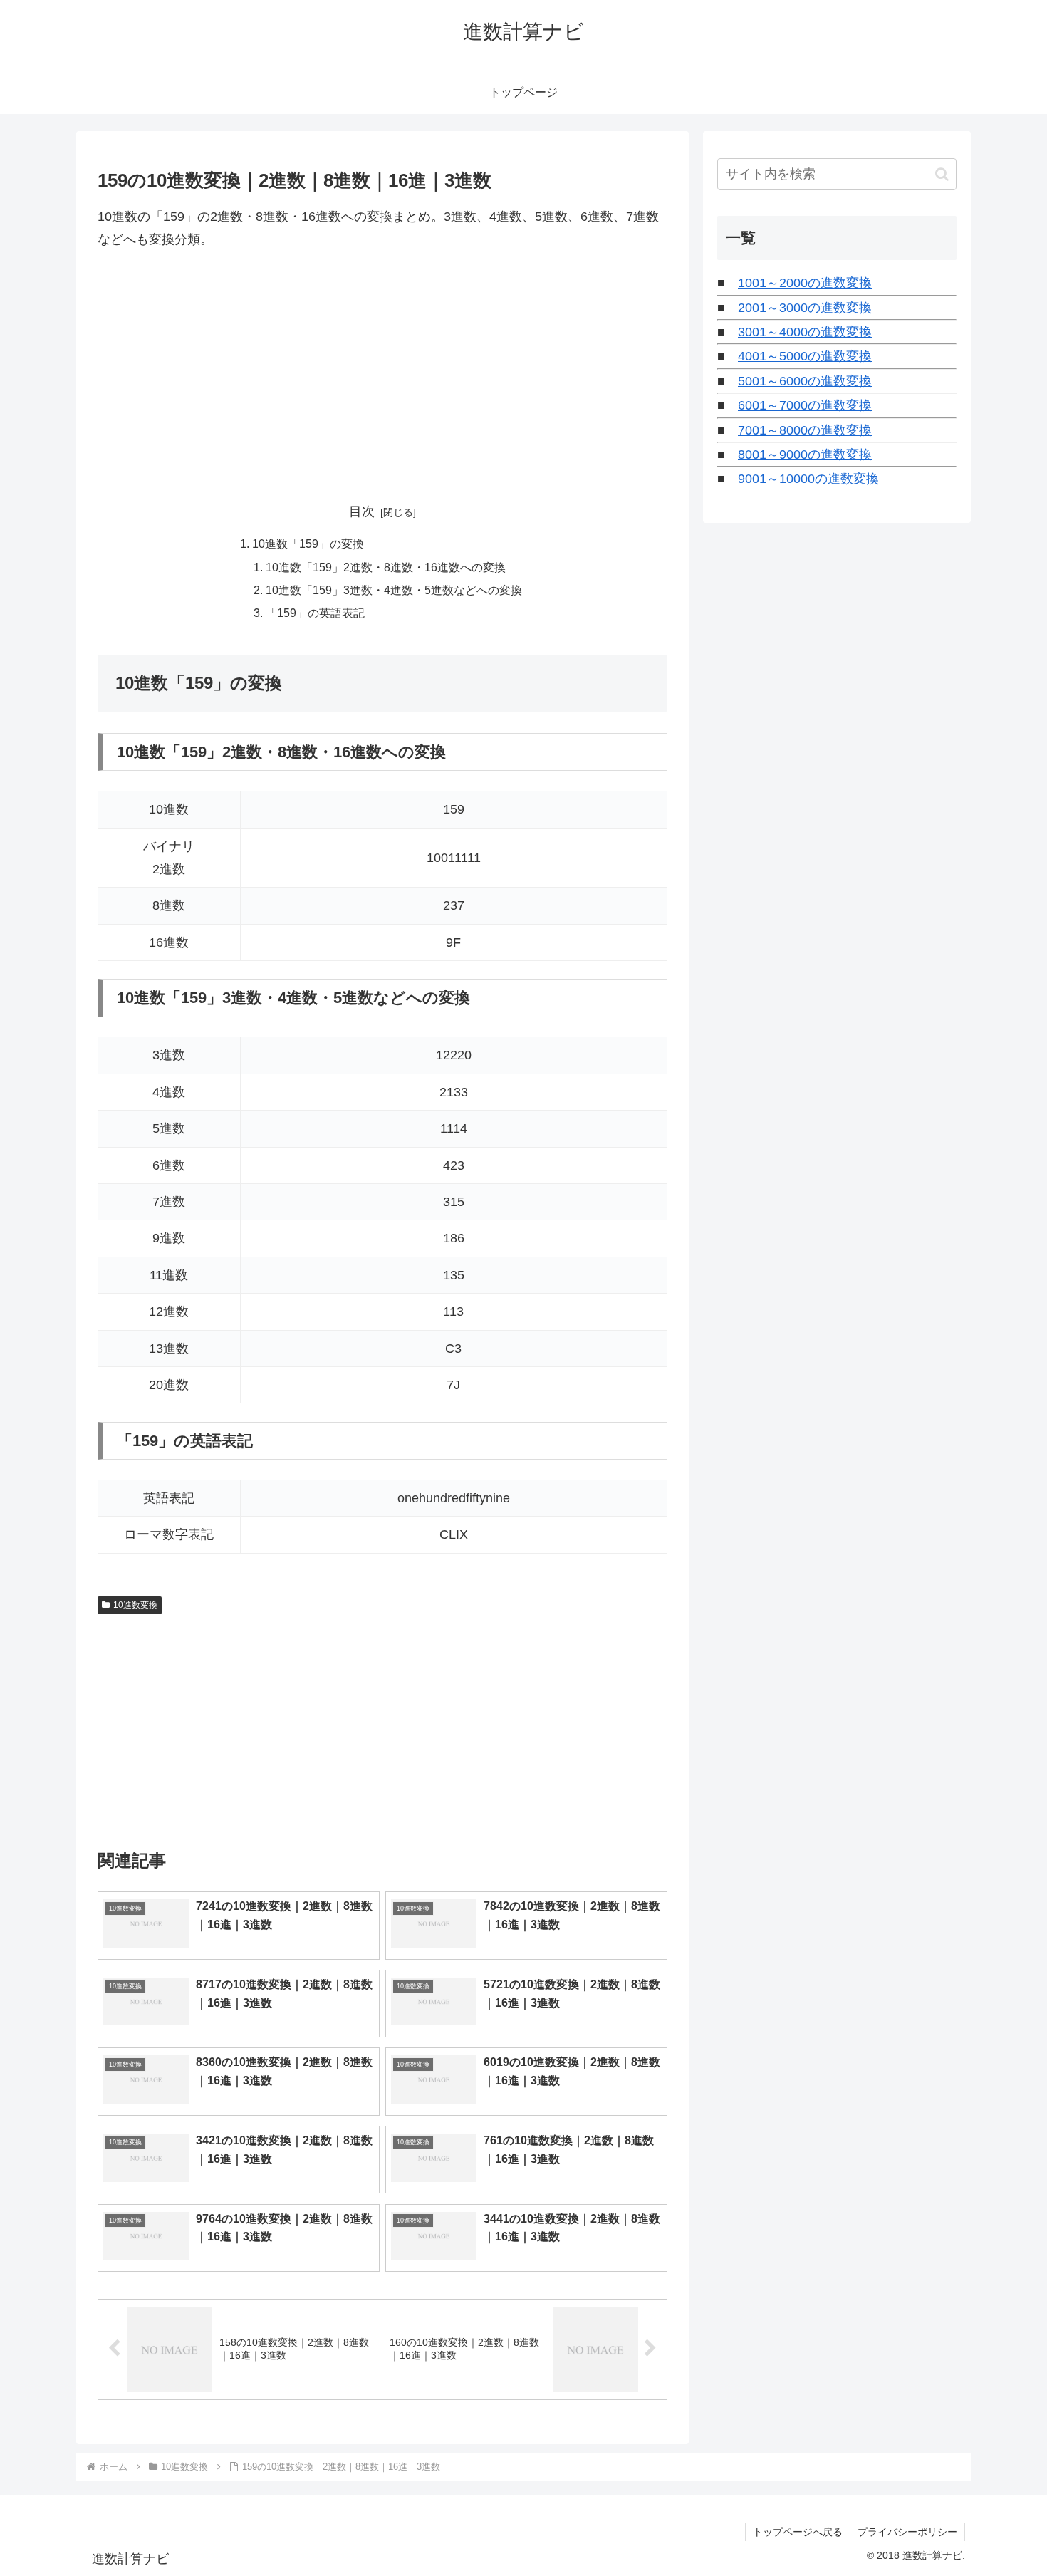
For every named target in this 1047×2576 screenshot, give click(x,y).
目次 (362, 511)
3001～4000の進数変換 (805, 332)
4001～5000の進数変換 (805, 356)
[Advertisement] (382, 369)
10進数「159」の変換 (308, 544)
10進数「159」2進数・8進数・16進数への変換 (386, 567)
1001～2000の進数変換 (805, 283)
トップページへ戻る (798, 2532)
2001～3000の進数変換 (805, 308)
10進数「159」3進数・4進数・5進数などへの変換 (394, 590)
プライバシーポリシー (907, 2532)
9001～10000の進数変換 (808, 479)
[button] (942, 174)
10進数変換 (135, 1605)
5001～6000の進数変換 (805, 381)
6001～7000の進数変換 (805, 405)
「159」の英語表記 (315, 613)
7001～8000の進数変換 (805, 430)
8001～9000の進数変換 (805, 455)
